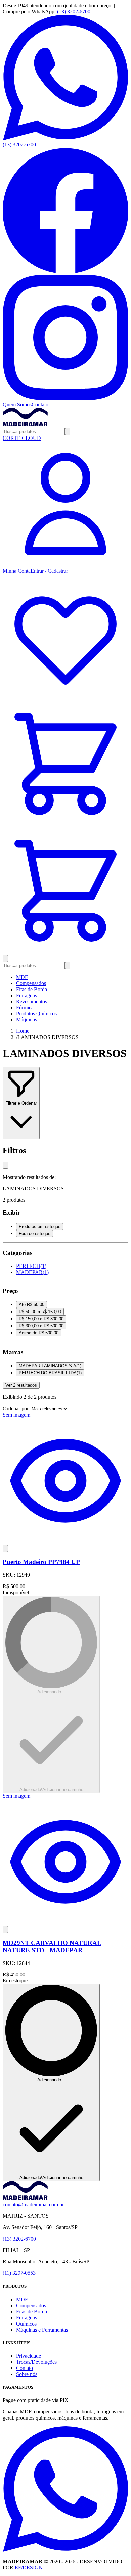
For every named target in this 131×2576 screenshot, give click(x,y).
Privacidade (29, 2356)
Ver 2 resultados (21, 1385)
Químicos (26, 2324)
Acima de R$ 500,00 (39, 1333)
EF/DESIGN (29, 2567)
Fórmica (25, 1007)
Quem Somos (17, 404)
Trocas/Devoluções (36, 2362)
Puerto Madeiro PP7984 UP (41, 1562)
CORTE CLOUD (22, 438)
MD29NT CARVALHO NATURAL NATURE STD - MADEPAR (52, 1947)
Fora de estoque (35, 1233)
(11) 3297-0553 (19, 2273)
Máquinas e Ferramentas (42, 2330)
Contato (40, 404)
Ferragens (27, 995)
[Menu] (5, 958)
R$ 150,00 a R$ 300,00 (41, 1319)
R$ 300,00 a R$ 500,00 (41, 1326)
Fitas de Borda (32, 989)
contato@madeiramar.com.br (33, 2204)
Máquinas (27, 1020)
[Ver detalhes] (65, 1542)
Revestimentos (32, 1001)
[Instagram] (65, 398)
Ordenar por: (16, 1408)
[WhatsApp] (65, 2550)
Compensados (31, 983)
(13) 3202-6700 (74, 12)
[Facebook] (65, 271)
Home (23, 1031)
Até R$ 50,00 (32, 1305)
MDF (22, 977)
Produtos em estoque (40, 1226)
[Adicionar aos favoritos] (5, 1548)
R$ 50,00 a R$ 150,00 (40, 1312)
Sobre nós (27, 2374)
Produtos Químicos (36, 1014)
